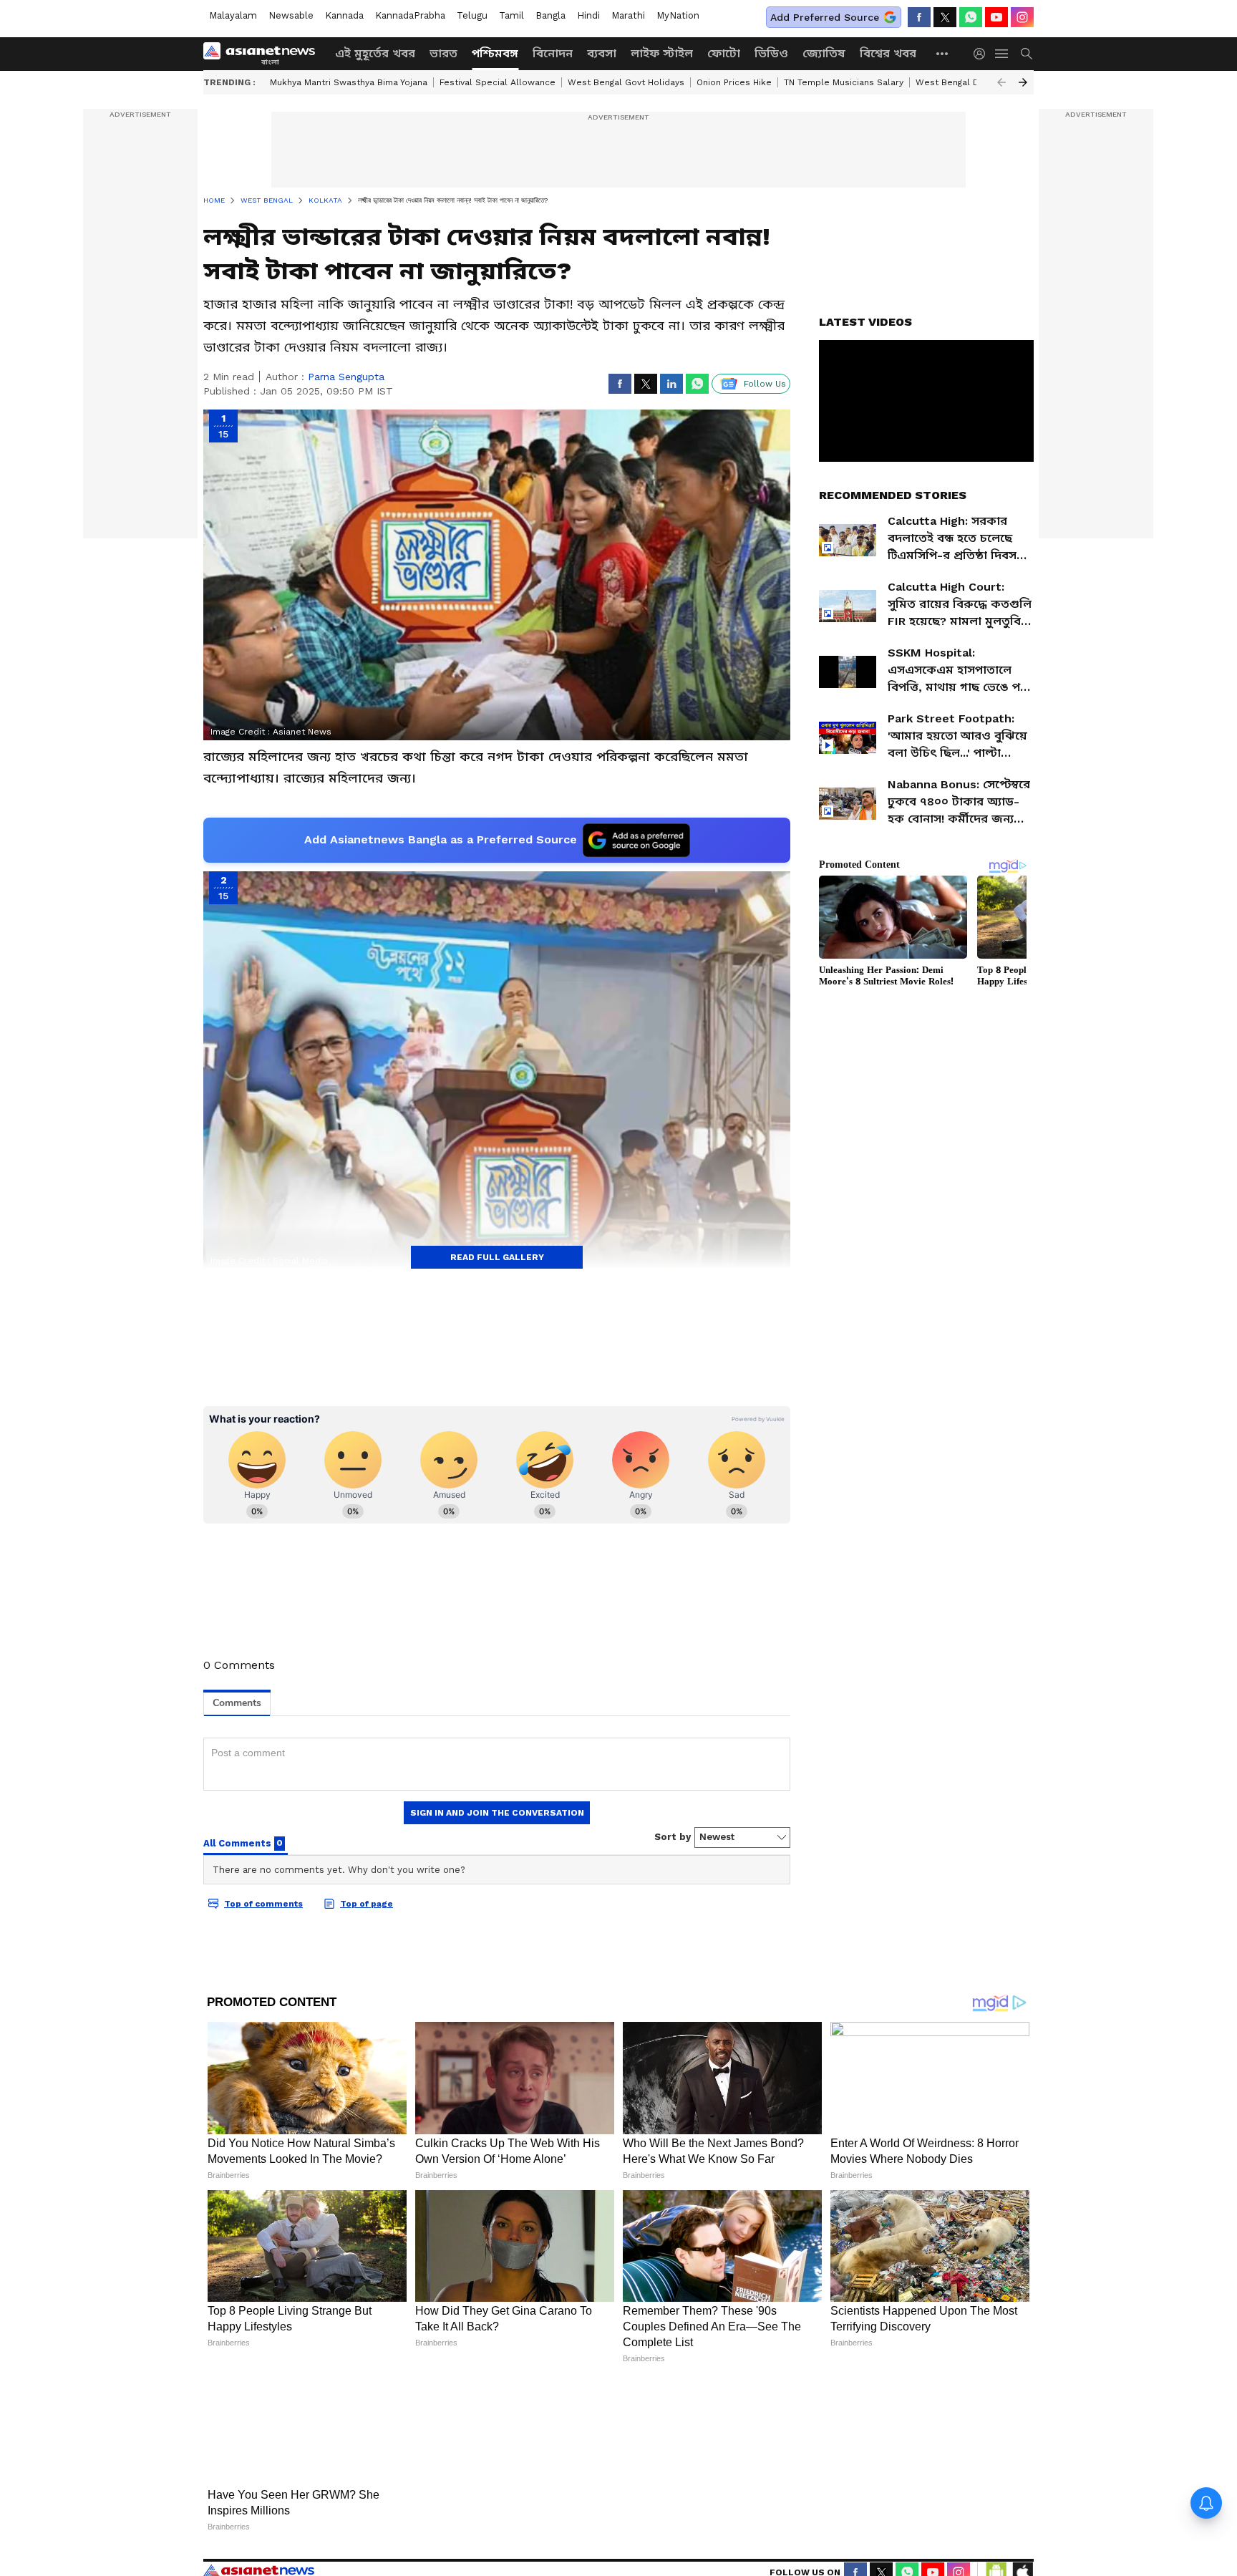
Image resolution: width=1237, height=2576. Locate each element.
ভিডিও (771, 53)
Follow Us (765, 384)
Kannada (344, 15)
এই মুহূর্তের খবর (375, 53)
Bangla (550, 15)
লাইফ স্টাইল (662, 53)
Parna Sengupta (346, 377)
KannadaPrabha (410, 15)
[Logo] (264, 54)
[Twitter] (945, 17)
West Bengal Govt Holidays (626, 82)
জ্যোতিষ (824, 53)
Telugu (472, 15)
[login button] (983, 54)
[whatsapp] (971, 17)
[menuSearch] (1027, 54)
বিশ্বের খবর (888, 53)
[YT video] (996, 17)
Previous (1001, 82)
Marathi (628, 15)
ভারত (443, 53)
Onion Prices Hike (734, 82)
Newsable (291, 15)
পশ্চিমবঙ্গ (495, 53)
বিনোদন (553, 53)
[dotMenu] (943, 53)
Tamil (511, 15)
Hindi (588, 15)
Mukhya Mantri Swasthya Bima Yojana (349, 82)
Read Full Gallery (497, 1257)
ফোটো (724, 53)
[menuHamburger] (1002, 54)
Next (1023, 82)
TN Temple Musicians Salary (844, 82)
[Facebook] (919, 17)
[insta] (1022, 17)
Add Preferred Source (825, 17)
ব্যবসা (602, 53)
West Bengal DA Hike (961, 82)
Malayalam (233, 15)
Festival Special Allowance (498, 82)
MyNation (678, 15)
